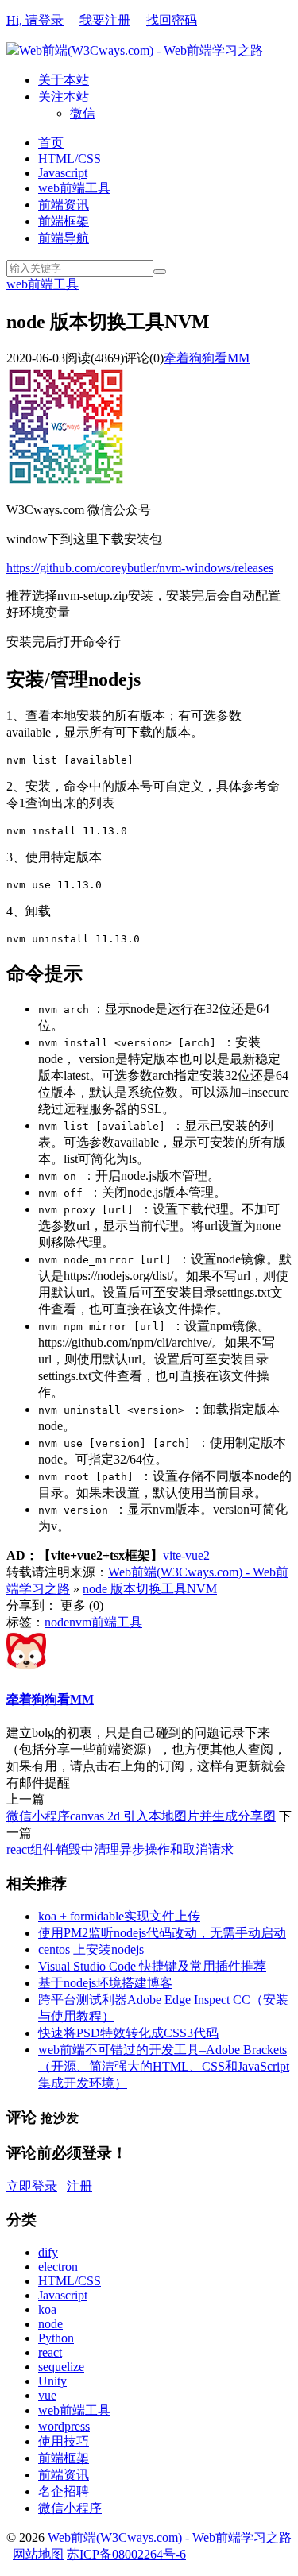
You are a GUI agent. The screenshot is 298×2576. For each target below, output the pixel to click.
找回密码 (172, 20)
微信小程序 (70, 2508)
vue (47, 2395)
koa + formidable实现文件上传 (119, 1916)
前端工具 (117, 1622)
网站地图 (38, 2554)
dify (48, 2252)
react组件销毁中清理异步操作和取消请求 (120, 1849)
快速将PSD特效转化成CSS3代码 (128, 2033)
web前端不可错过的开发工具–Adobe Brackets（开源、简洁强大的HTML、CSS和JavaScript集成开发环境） (164, 2066)
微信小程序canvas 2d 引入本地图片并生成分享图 (141, 1816)
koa (47, 2309)
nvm (80, 1622)
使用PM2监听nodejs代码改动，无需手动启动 (162, 1933)
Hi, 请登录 (35, 20)
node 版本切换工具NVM (150, 1589)
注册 (79, 2186)
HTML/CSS (70, 159)
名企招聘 (64, 2491)
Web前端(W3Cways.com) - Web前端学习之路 (141, 50)
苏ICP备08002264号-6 (126, 2554)
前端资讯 (64, 205)
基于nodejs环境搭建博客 (105, 1983)
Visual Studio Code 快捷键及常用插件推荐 (152, 1966)
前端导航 (64, 238)
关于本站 (64, 80)
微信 (83, 113)
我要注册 (105, 20)
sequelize (61, 2367)
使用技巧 (64, 2441)
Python (56, 2338)
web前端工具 (74, 188)
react (50, 2352)
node (57, 1622)
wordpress (64, 2426)
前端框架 (64, 221)
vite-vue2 (186, 1555)
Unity (52, 2381)
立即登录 (32, 2186)
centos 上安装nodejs (91, 1949)
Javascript (63, 173)
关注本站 (64, 97)
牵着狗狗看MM (207, 358)
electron (58, 2267)
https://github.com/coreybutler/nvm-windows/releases (140, 568)
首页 (51, 143)
